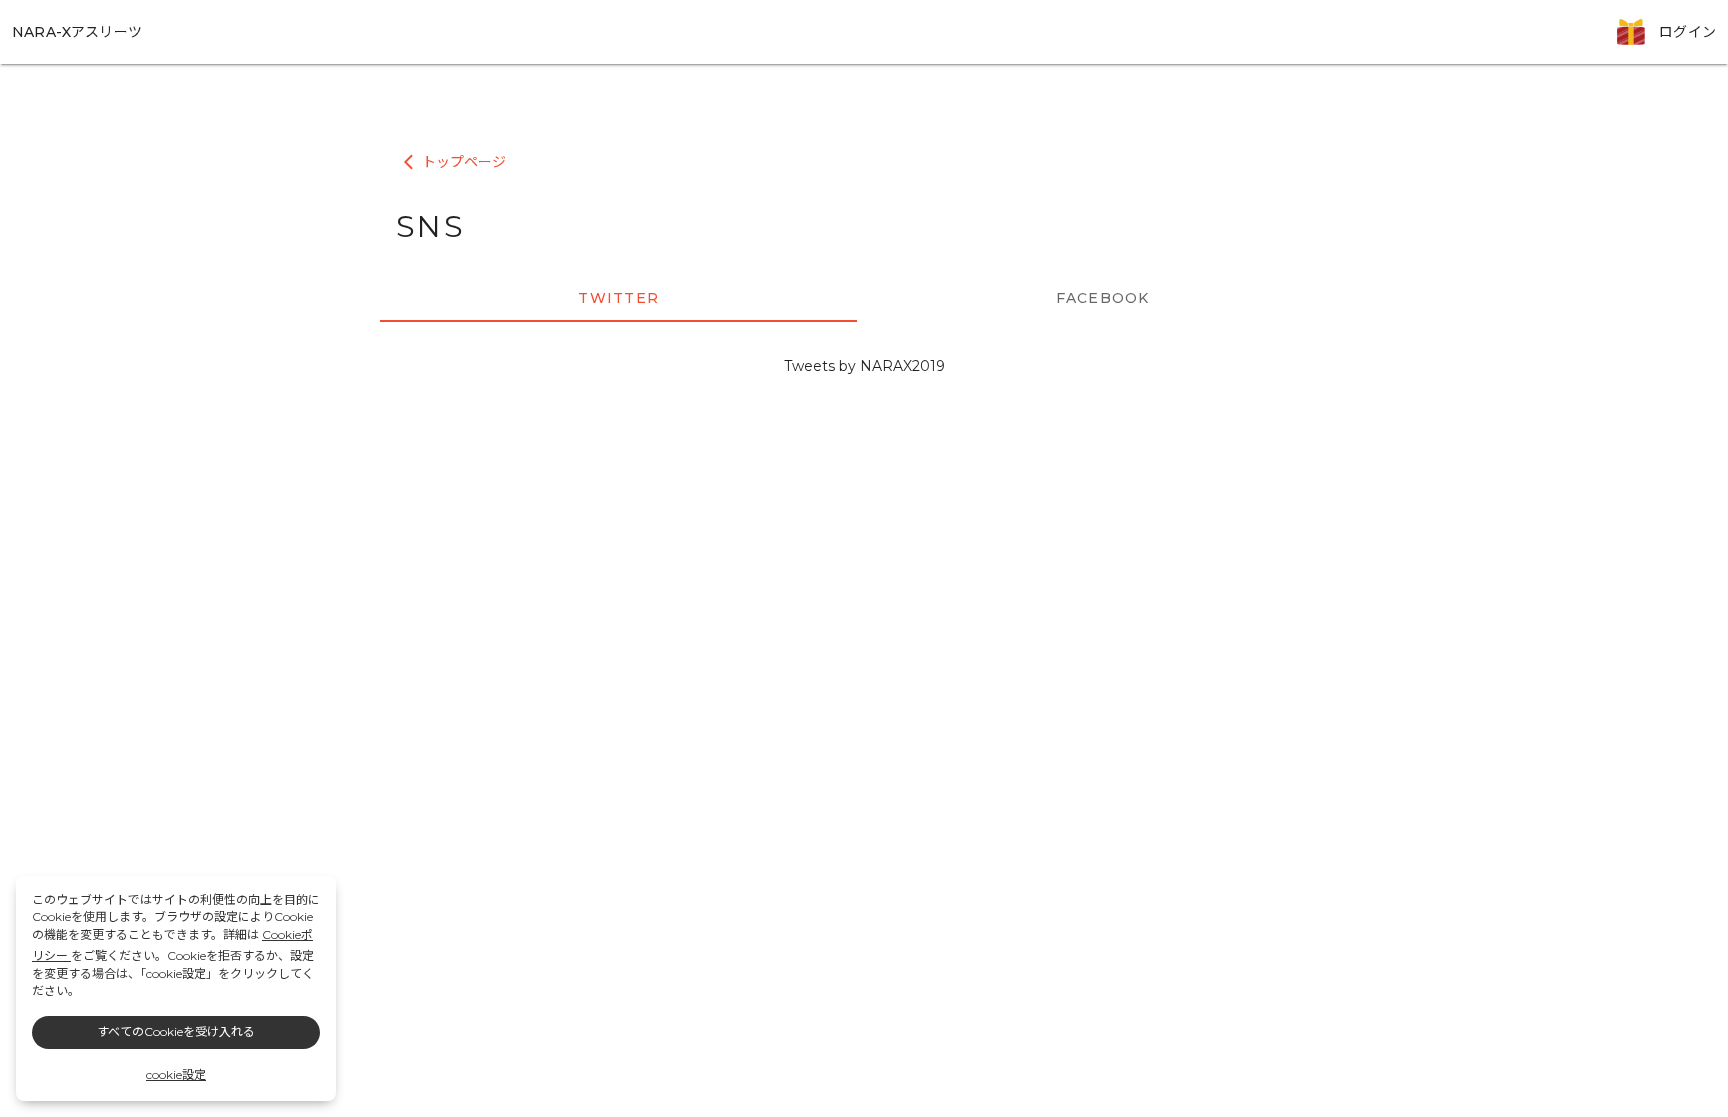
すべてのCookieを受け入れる (176, 1031)
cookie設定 (176, 1074)
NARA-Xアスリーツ (77, 32)
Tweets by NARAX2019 (864, 366)
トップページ (455, 162)
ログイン (1687, 32)
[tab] (618, 298)
